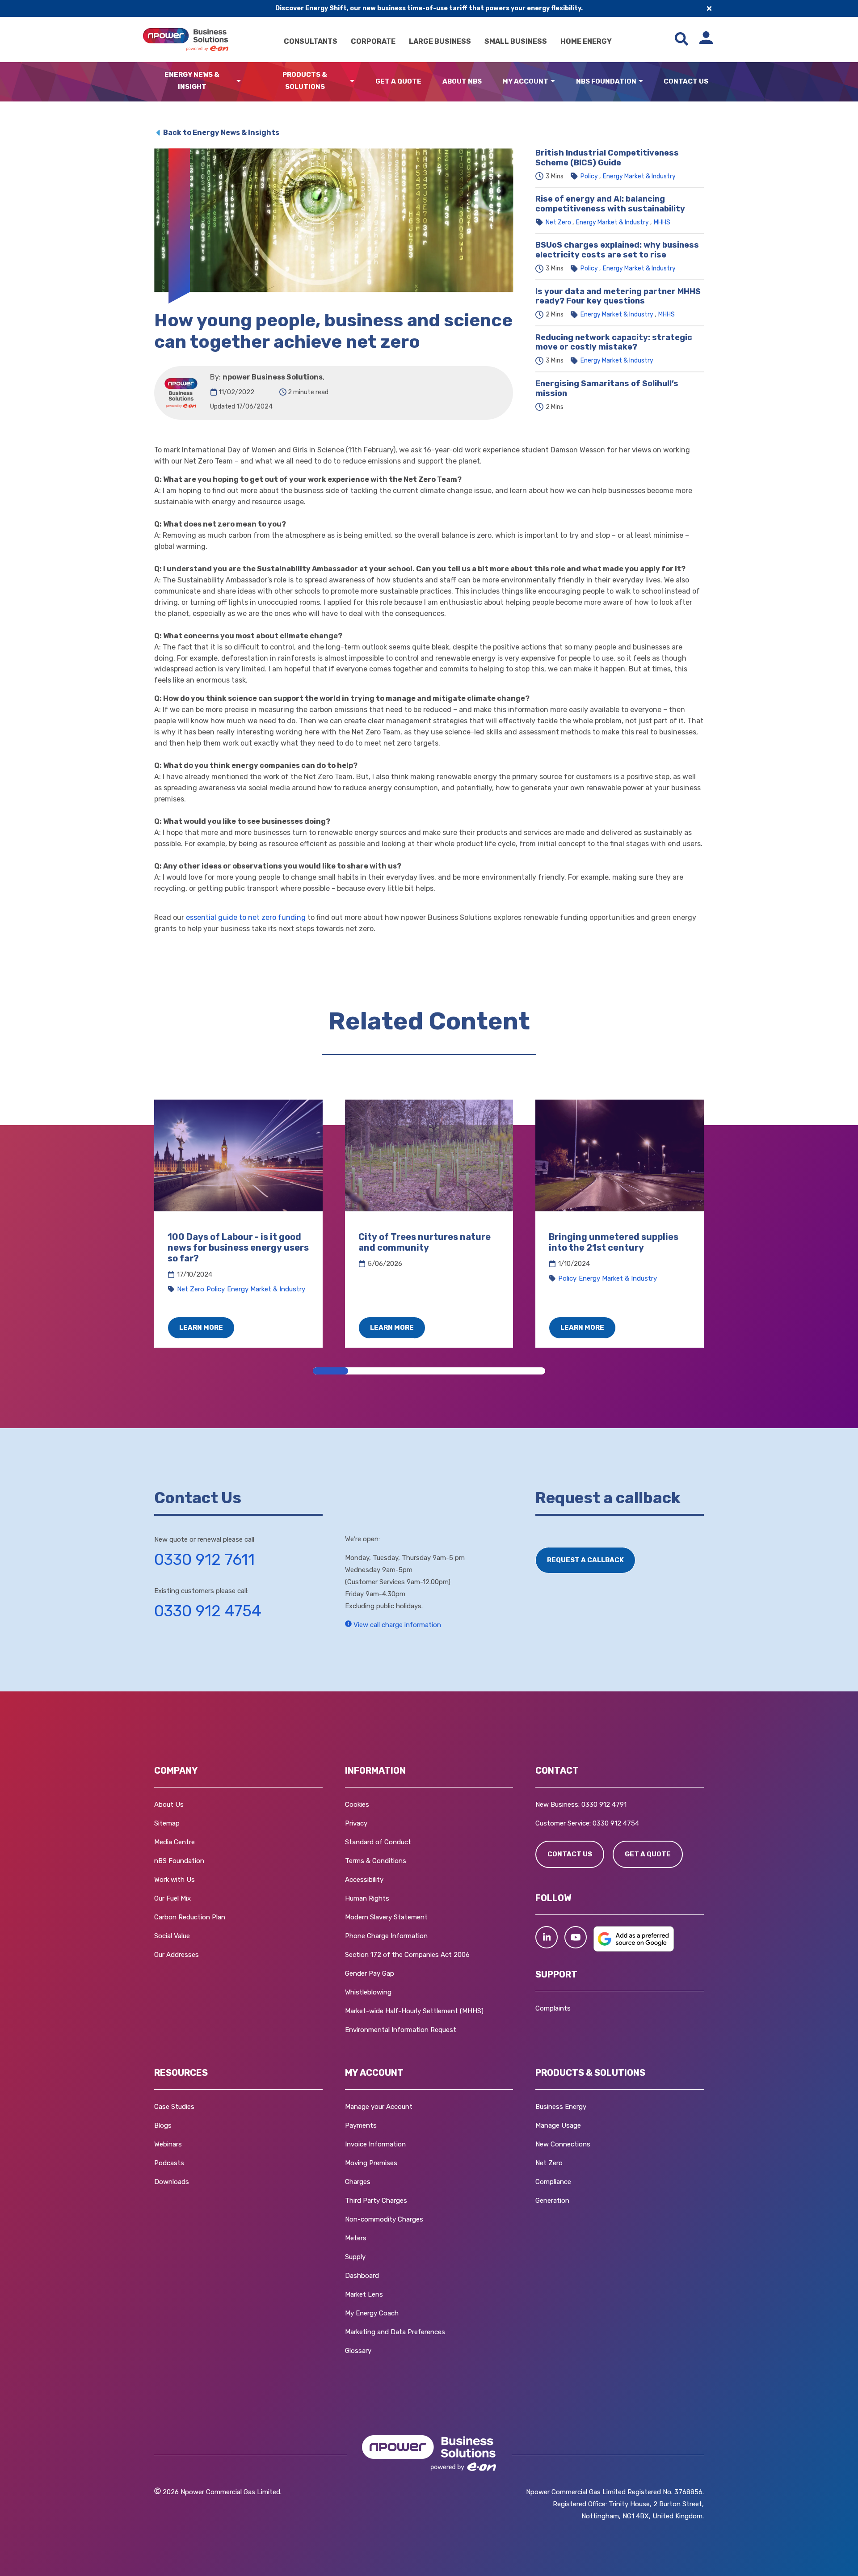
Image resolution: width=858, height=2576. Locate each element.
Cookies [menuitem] (357, 1804)
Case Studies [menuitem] (174, 2107)
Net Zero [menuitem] (549, 2163)
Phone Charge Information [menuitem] (386, 1936)
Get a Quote (398, 81)
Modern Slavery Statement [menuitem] (386, 1917)
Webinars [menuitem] (168, 2144)
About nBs (462, 81)
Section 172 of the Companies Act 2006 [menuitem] (407, 1955)
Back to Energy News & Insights (221, 133)
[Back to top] (49, 2556)
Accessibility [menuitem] (364, 1880)
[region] (429, 1224)
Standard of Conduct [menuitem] (378, 1842)
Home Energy (586, 41)
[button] (547, 1937)
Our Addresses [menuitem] (177, 1955)
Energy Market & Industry (639, 176)
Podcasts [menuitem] (169, 2163)
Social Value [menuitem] (172, 1936)
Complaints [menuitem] (553, 2008)
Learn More (201, 1328)
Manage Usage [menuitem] (558, 2125)
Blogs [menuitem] (163, 2125)
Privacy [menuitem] (356, 1823)
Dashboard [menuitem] (362, 2276)
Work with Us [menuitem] (175, 1880)
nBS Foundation (606, 81)
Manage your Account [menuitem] (379, 2107)
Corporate (373, 41)
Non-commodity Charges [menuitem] (384, 2219)
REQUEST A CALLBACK (585, 1560)
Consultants (311, 41)
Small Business (516, 41)
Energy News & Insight (192, 81)
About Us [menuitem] (169, 1804)
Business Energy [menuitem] (561, 2107)
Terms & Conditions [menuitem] (376, 1861)
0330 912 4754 (208, 1611)
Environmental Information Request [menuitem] (401, 2030)
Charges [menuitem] (358, 2182)
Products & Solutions (305, 81)
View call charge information (396, 1625)
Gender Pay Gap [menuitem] (370, 1973)
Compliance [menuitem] (553, 2182)
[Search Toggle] (681, 40)
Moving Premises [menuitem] (371, 2163)
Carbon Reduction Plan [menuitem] (190, 1917)
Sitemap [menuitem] (167, 1823)
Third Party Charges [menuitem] (376, 2201)
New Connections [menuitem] (563, 2144)
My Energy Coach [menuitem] (372, 2313)
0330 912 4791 (604, 1804)
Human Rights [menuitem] (367, 1898)
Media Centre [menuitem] (175, 1842)
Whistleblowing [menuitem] (368, 1992)
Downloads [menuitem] (172, 2182)
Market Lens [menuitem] (364, 2294)
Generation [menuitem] (552, 2201)
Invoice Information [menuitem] (375, 2144)
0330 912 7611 (204, 1560)
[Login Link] (706, 40)
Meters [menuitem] (356, 2238)
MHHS (662, 222)
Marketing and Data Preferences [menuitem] (395, 2332)
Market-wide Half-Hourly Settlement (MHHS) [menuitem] (414, 2011)
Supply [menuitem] (355, 2257)
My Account (525, 81)
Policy (589, 176)
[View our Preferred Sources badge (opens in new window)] (634, 1949)
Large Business (440, 41)
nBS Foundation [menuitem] (179, 1861)
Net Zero (558, 222)
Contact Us (686, 81)
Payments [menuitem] (361, 2125)
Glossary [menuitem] (358, 2351)
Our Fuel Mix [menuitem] (172, 1898)
